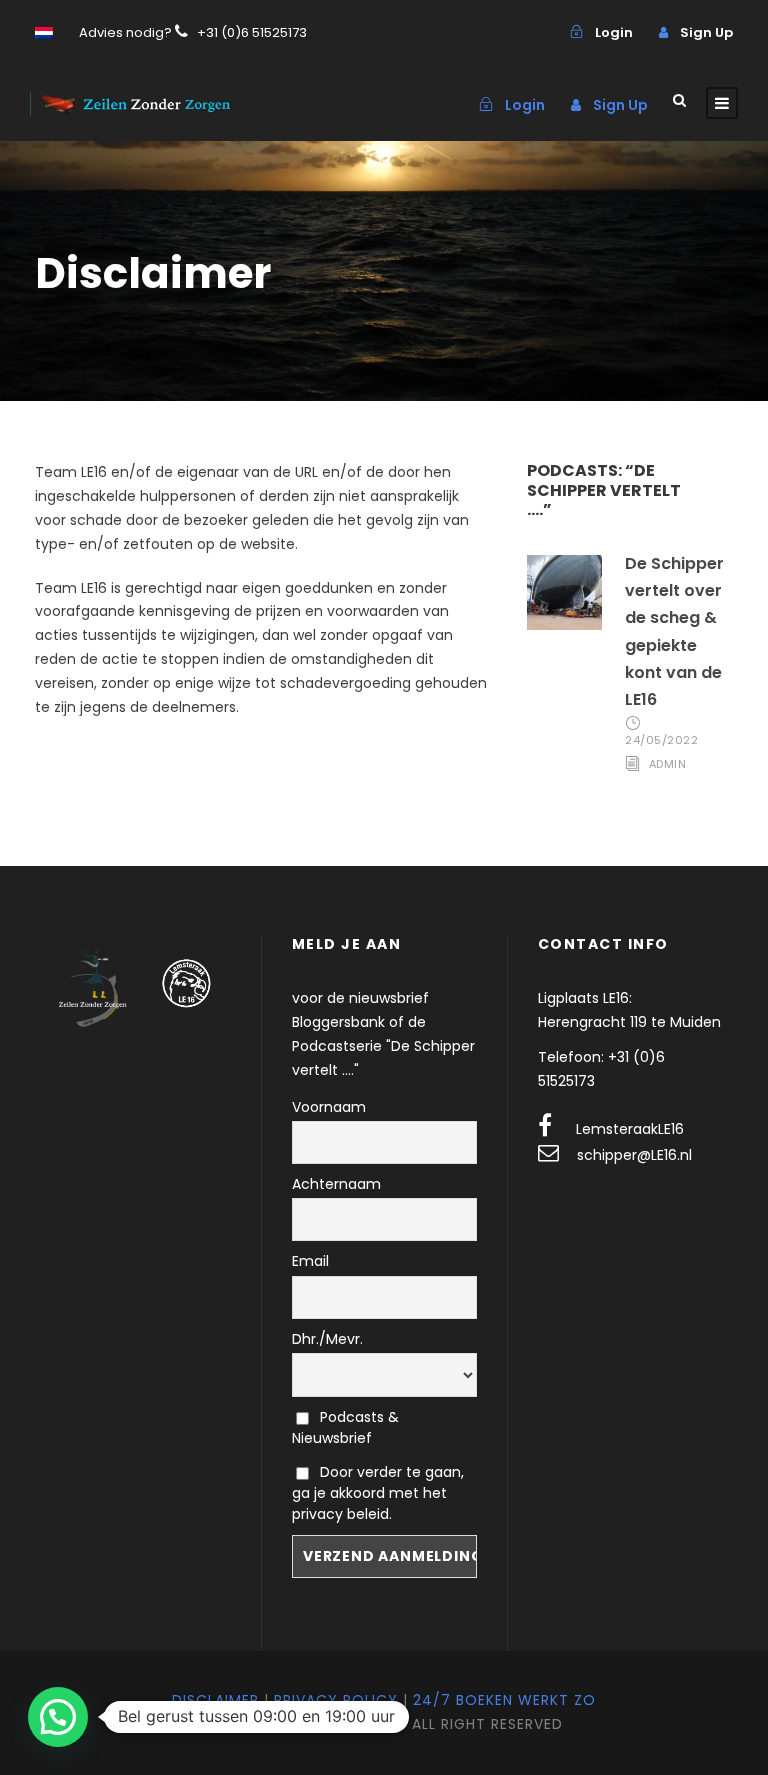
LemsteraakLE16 (630, 1129)
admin (668, 764)
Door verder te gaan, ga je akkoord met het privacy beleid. (378, 1493)
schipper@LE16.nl (634, 1155)
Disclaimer (215, 1700)
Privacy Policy (336, 1700)
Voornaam (329, 1107)
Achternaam (336, 1184)
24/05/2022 (661, 740)
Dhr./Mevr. (327, 1339)
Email (310, 1261)
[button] (58, 1717)
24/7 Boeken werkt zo (504, 1700)
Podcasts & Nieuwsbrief (345, 1427)
